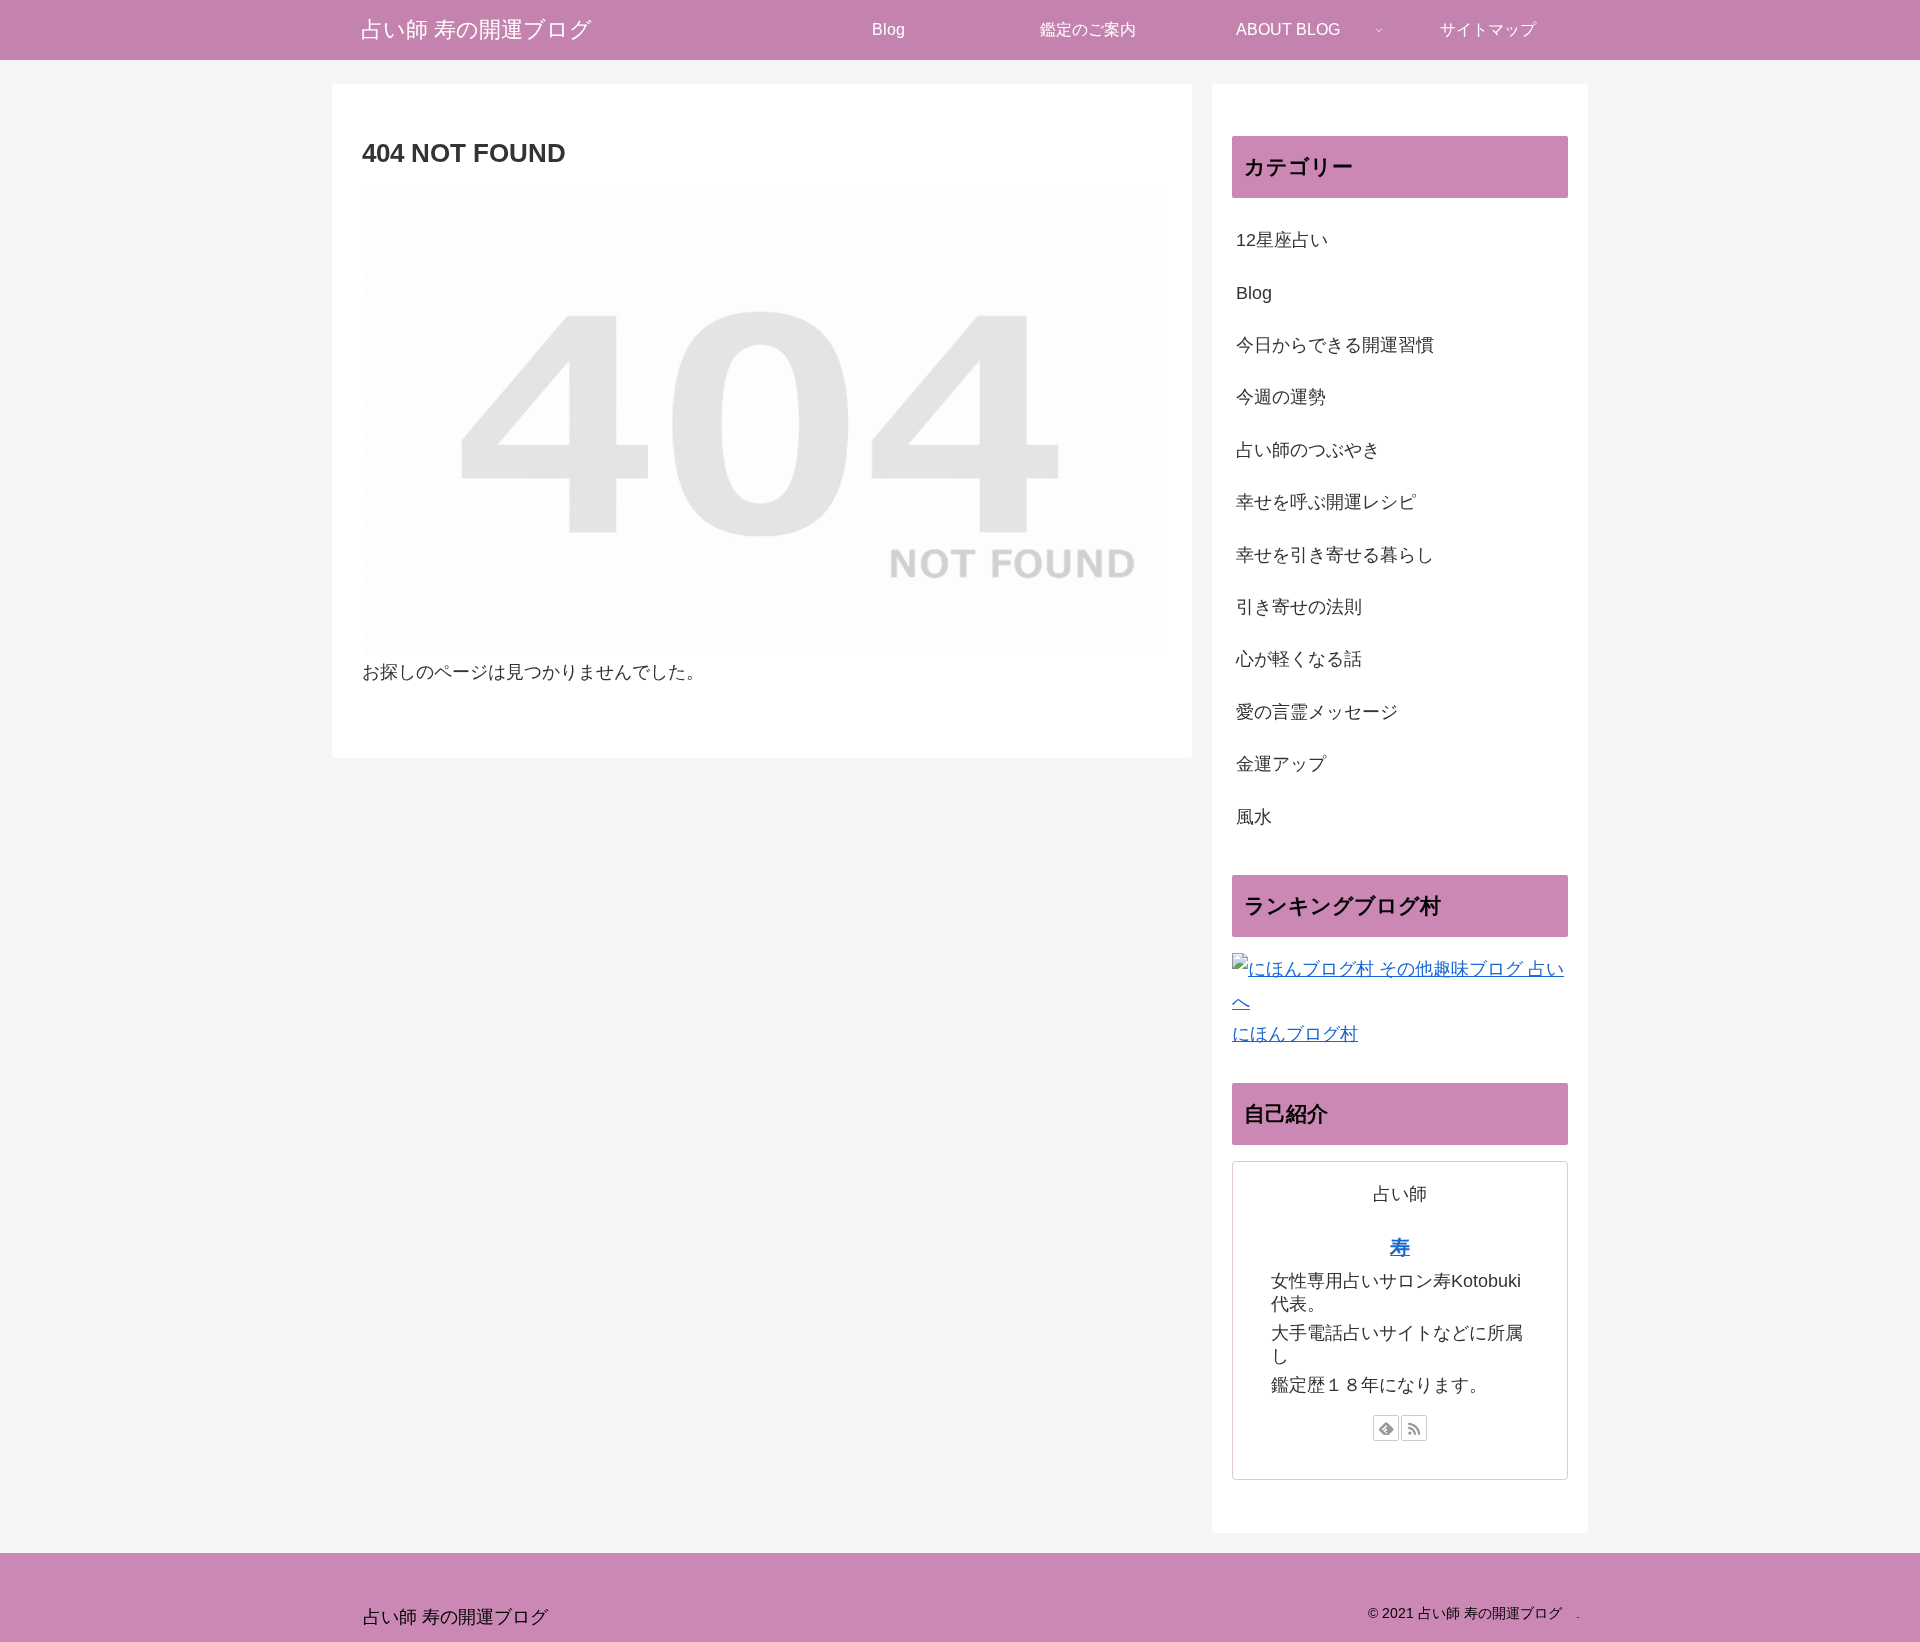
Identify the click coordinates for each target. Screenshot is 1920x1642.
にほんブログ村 (1295, 1034)
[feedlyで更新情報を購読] (1386, 1428)
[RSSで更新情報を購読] (1414, 1428)
